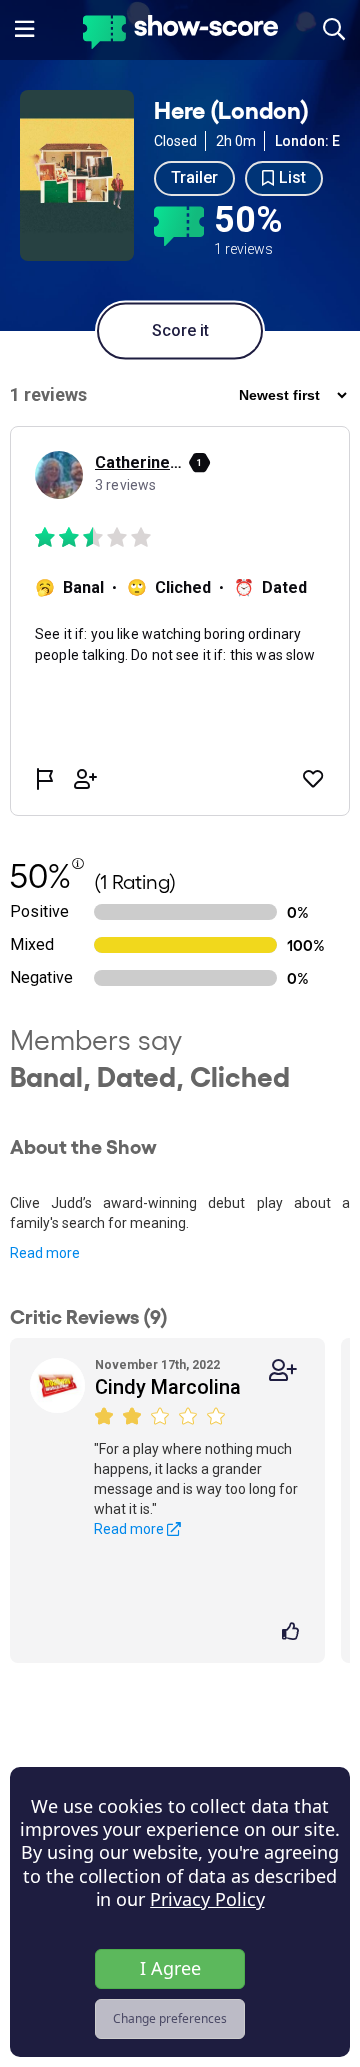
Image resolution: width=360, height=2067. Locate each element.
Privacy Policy (207, 1899)
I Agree (170, 1968)
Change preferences (170, 2018)
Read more (45, 1253)
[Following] (283, 1370)
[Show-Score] (180, 34)
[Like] (293, 1633)
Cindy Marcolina (168, 1387)
